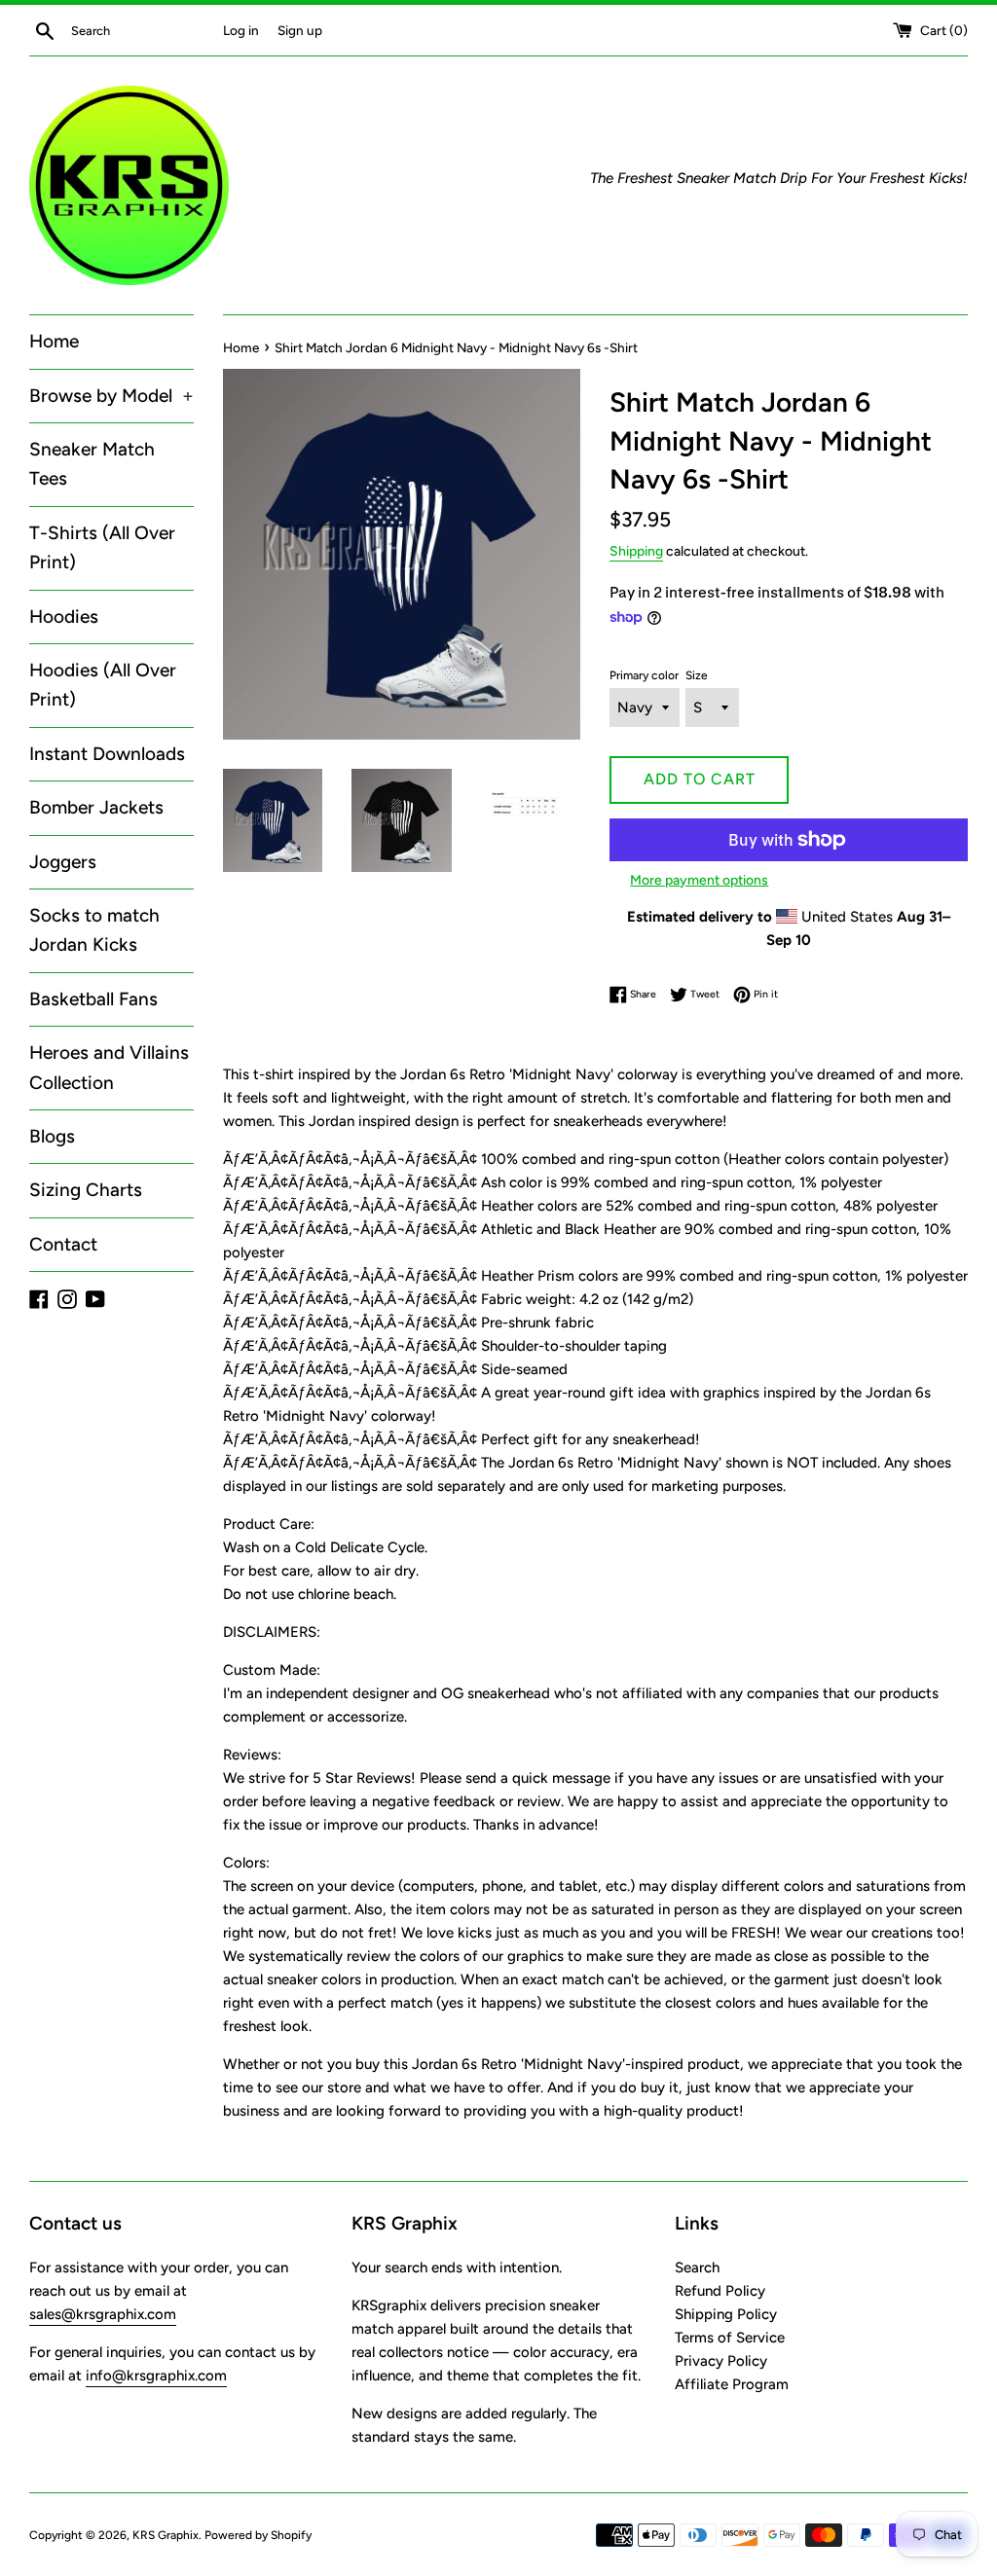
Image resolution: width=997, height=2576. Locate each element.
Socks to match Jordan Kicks (94, 930)
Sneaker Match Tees (92, 464)
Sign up (300, 30)
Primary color (644, 675)
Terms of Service (730, 2338)
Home (54, 341)
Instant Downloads (107, 754)
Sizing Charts (86, 1190)
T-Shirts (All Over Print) (102, 547)
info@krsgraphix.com (156, 2376)
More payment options (699, 880)
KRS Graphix (166, 2535)
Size (697, 675)
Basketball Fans (93, 999)
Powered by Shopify (258, 2535)
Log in (241, 30)
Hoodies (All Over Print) (103, 685)
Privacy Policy (721, 2361)
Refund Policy (720, 2291)
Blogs (52, 1136)
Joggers (63, 862)
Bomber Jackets (96, 807)
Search (697, 2268)
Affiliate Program (732, 2384)
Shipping (636, 551)
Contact (63, 1244)
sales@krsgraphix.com (103, 2314)
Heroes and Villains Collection (109, 1067)
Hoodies (64, 617)
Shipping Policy (726, 2314)
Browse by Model (111, 396)
